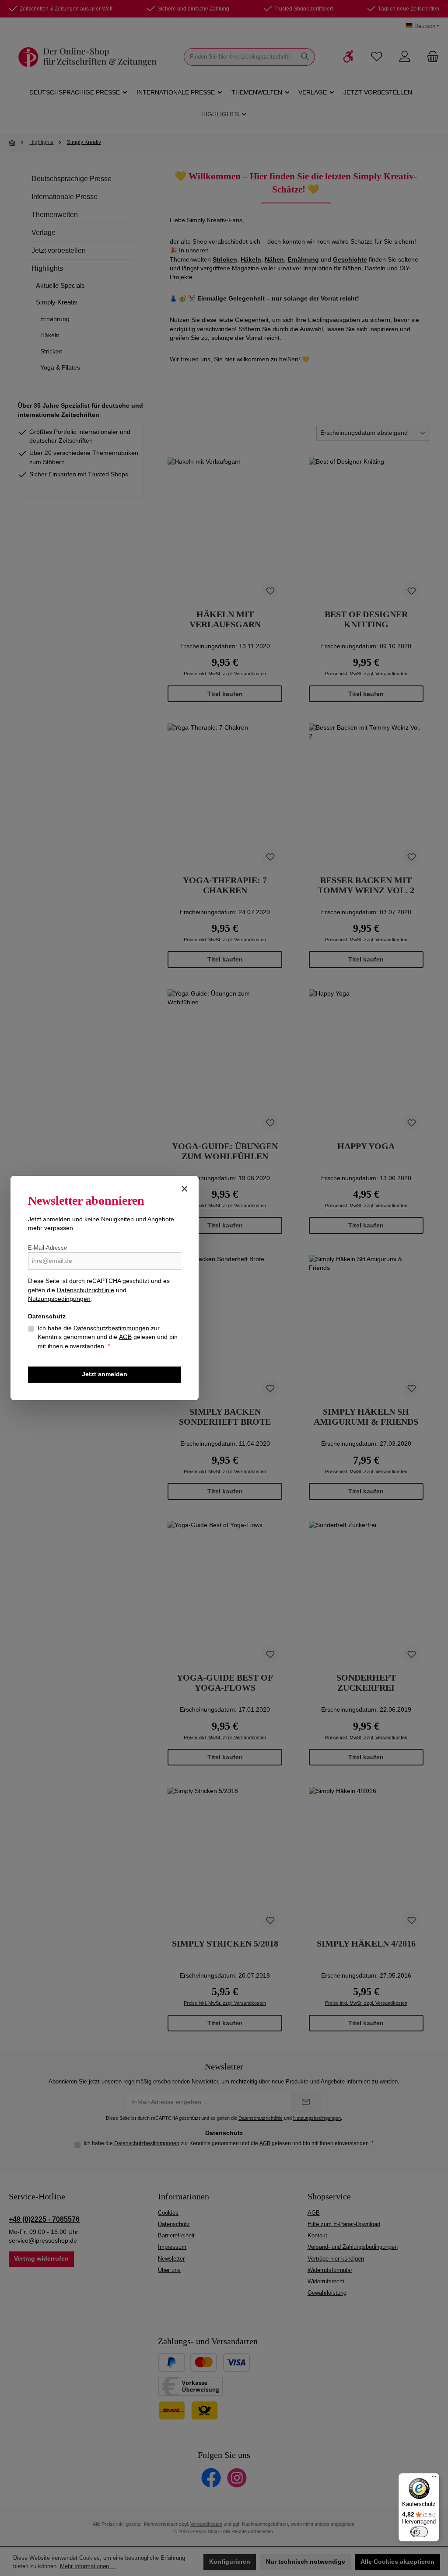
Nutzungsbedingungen (59, 1299)
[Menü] (434, 2478)
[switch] (419, 2532)
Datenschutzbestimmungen (111, 1328)
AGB (125, 1337)
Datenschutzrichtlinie (86, 1290)
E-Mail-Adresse (47, 1248)
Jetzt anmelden (105, 1374)
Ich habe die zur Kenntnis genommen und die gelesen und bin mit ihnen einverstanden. (108, 1337)
